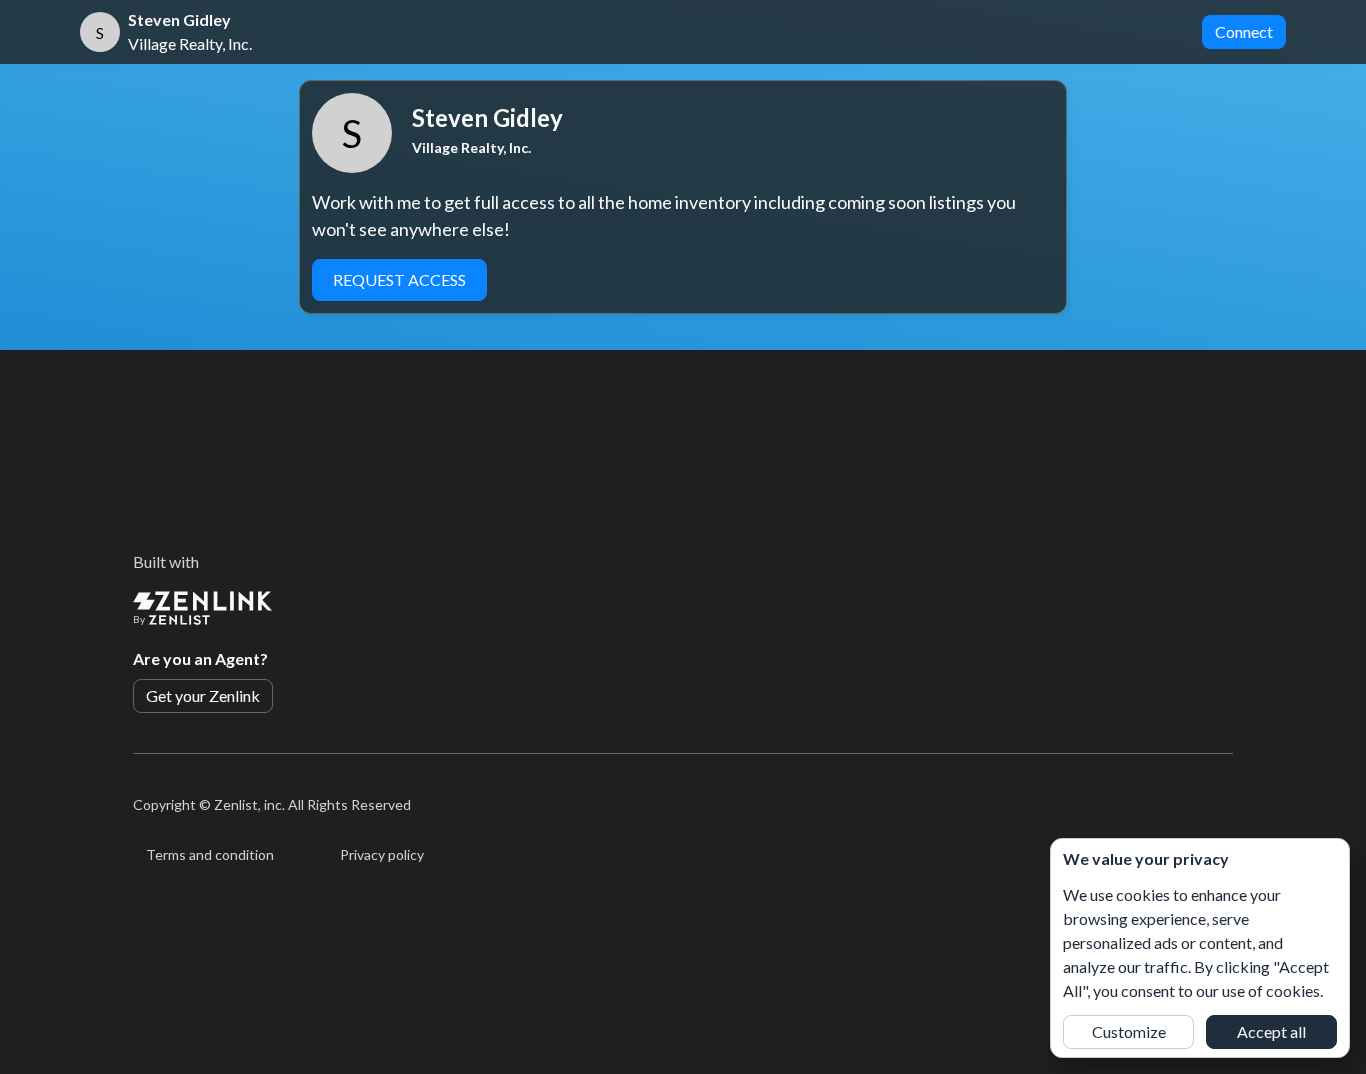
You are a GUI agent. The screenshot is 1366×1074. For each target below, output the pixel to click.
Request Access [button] (399, 279)
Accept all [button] (1271, 1031)
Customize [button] (1129, 1031)
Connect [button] (1244, 31)
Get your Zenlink (203, 695)
